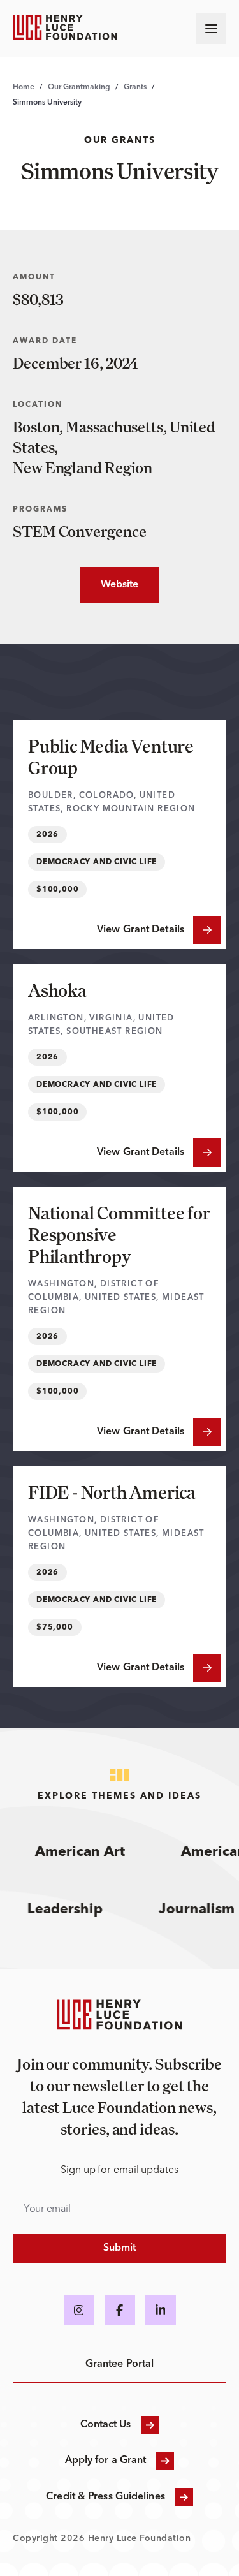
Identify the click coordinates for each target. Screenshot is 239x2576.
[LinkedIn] (161, 2310)
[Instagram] (79, 2310)
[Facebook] (120, 2310)
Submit (120, 2248)
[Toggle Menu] (211, 29)
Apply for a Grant (106, 2461)
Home (24, 87)
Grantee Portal (119, 2364)
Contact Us (106, 2425)
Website (110, 585)
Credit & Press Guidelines (105, 2497)
